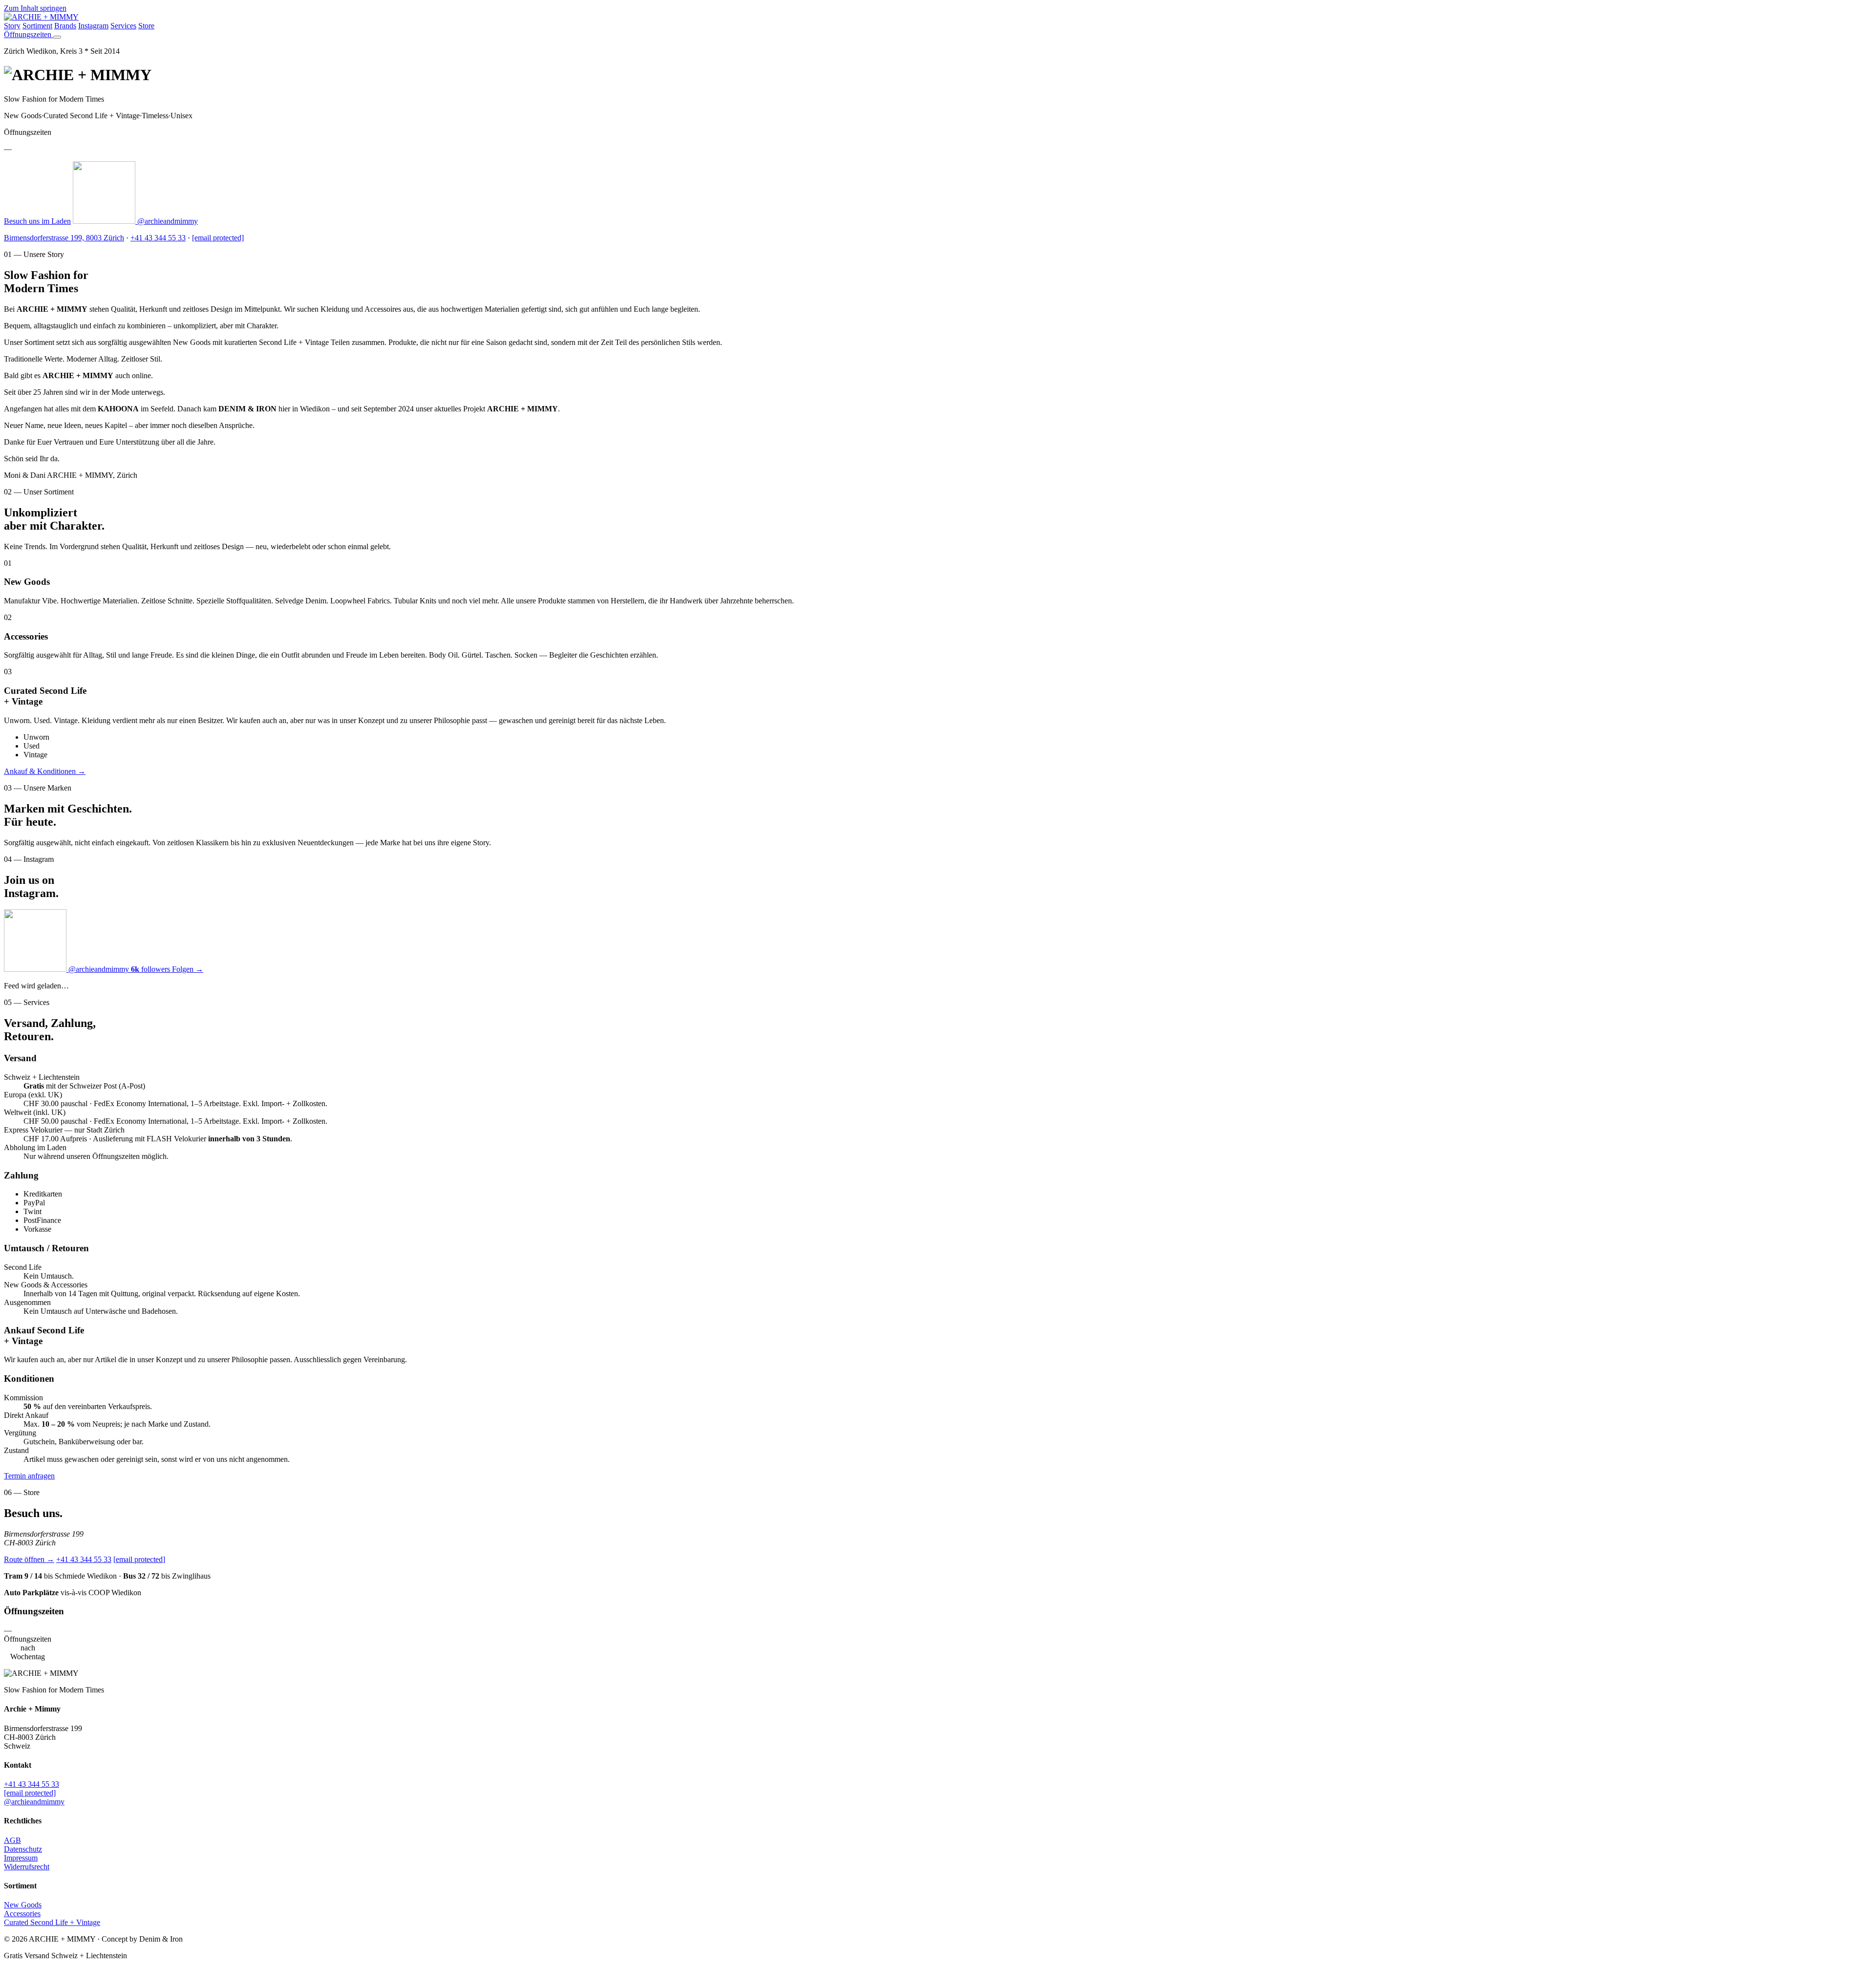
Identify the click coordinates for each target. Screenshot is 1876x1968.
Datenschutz (23, 1849)
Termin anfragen (29, 1476)
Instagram (93, 26)
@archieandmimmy (167, 221)
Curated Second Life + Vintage (52, 1922)
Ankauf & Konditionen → (45, 771)
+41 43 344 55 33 (158, 238)
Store (146, 26)
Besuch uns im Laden (37, 221)
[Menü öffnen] (57, 37)
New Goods (23, 1905)
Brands (65, 26)
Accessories (22, 1914)
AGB (12, 1840)
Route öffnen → (29, 1559)
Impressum (21, 1858)
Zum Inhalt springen (35, 8)
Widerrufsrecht (27, 1867)
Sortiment (37, 26)
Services (123, 26)
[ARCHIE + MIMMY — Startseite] (41, 17)
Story (12, 26)
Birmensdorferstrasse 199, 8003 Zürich (64, 238)
